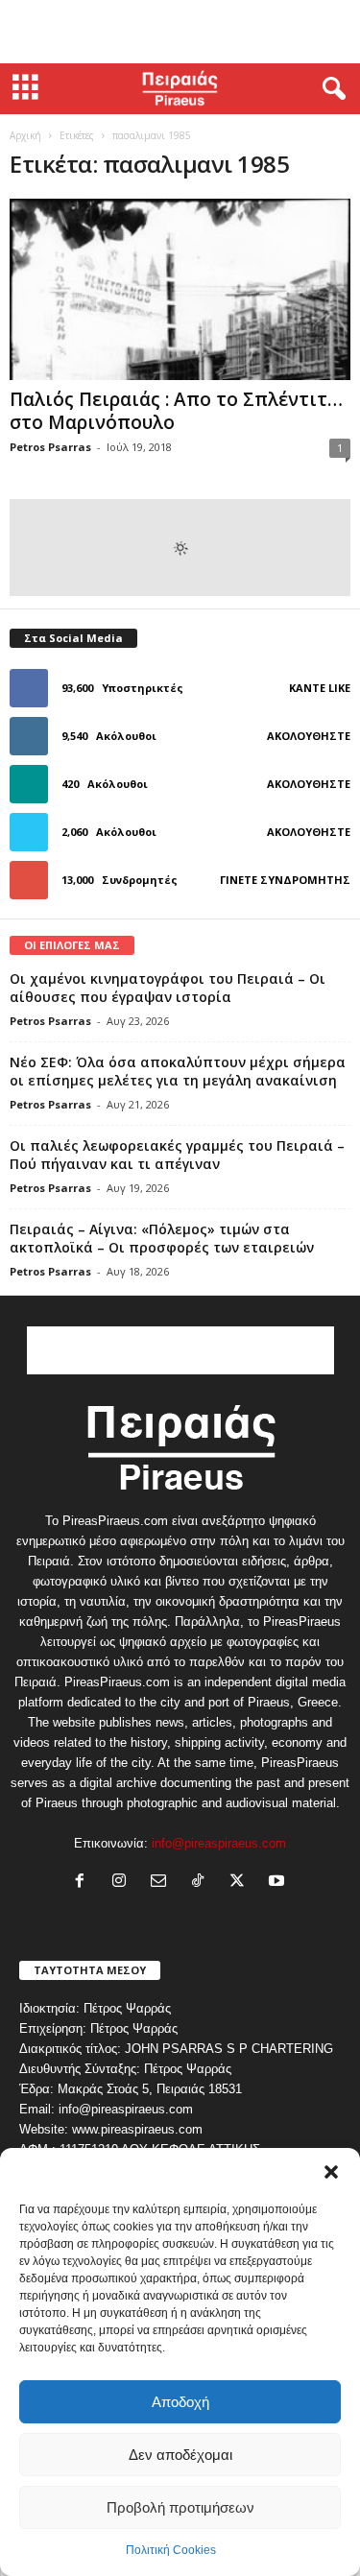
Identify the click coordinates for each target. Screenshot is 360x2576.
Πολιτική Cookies (171, 2550)
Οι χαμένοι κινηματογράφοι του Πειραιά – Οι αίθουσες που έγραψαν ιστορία (168, 988)
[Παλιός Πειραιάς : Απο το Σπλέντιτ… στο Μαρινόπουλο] (180, 289)
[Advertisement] (180, 32)
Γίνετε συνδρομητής (285, 880)
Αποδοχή (180, 2402)
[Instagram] (123, 1883)
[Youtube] (279, 1883)
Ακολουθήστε (309, 736)
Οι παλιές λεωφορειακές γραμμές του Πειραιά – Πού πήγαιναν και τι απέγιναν (177, 1155)
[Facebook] (84, 1883)
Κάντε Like (320, 688)
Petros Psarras (50, 447)
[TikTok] (202, 1883)
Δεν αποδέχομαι (180, 2455)
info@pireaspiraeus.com (219, 1843)
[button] (331, 2172)
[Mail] (163, 1883)
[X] (241, 1883)
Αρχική (25, 135)
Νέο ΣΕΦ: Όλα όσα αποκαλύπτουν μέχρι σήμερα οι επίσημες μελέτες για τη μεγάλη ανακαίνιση (178, 1071)
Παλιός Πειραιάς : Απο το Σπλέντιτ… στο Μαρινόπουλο (176, 411)
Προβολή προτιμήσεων (180, 2507)
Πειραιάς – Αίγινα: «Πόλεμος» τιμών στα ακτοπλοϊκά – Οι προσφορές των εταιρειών (162, 1238)
